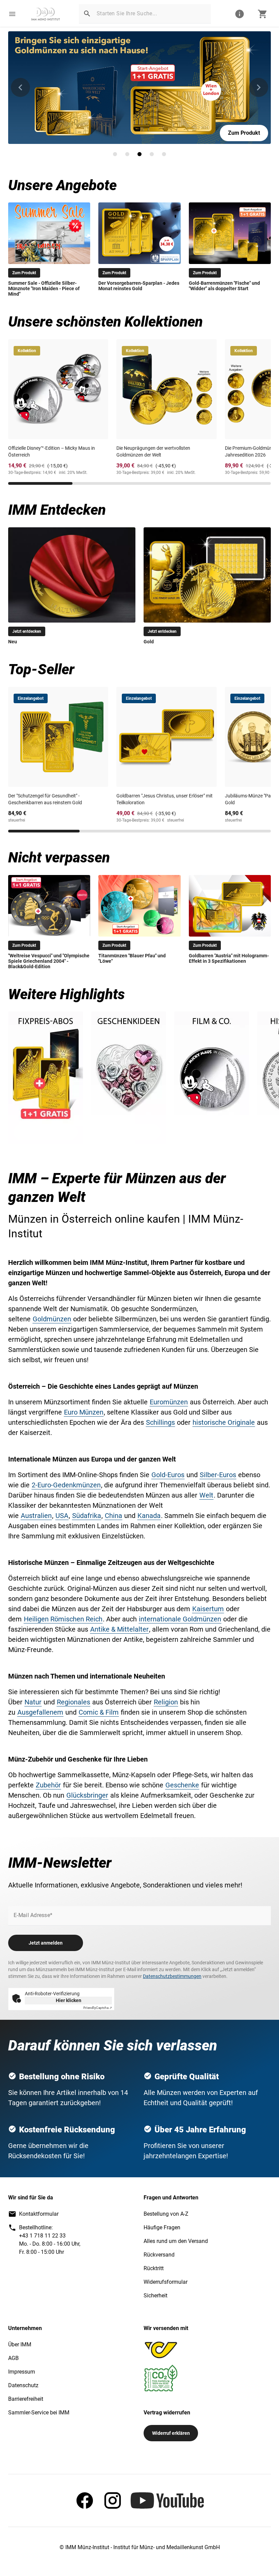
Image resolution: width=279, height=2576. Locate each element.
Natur (33, 1702)
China (113, 1516)
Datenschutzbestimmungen (172, 1976)
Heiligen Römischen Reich (63, 1619)
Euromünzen (169, 1402)
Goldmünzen (52, 1319)
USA (62, 1516)
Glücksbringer (87, 1795)
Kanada (149, 1516)
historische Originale (224, 1422)
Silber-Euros (218, 1475)
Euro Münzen (84, 1412)
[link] (46, 14)
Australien (36, 1516)
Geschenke (182, 1785)
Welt (206, 1495)
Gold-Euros (168, 1475)
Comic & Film (99, 1712)
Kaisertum (208, 1609)
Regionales (73, 1702)
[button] (12, 14)
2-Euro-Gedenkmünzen (66, 1485)
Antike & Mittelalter (119, 1629)
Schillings (160, 1422)
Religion (166, 1702)
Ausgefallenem (40, 1712)
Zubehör (48, 1785)
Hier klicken (69, 2000)
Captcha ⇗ (98, 2008)
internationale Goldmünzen (180, 1619)
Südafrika (87, 1516)
